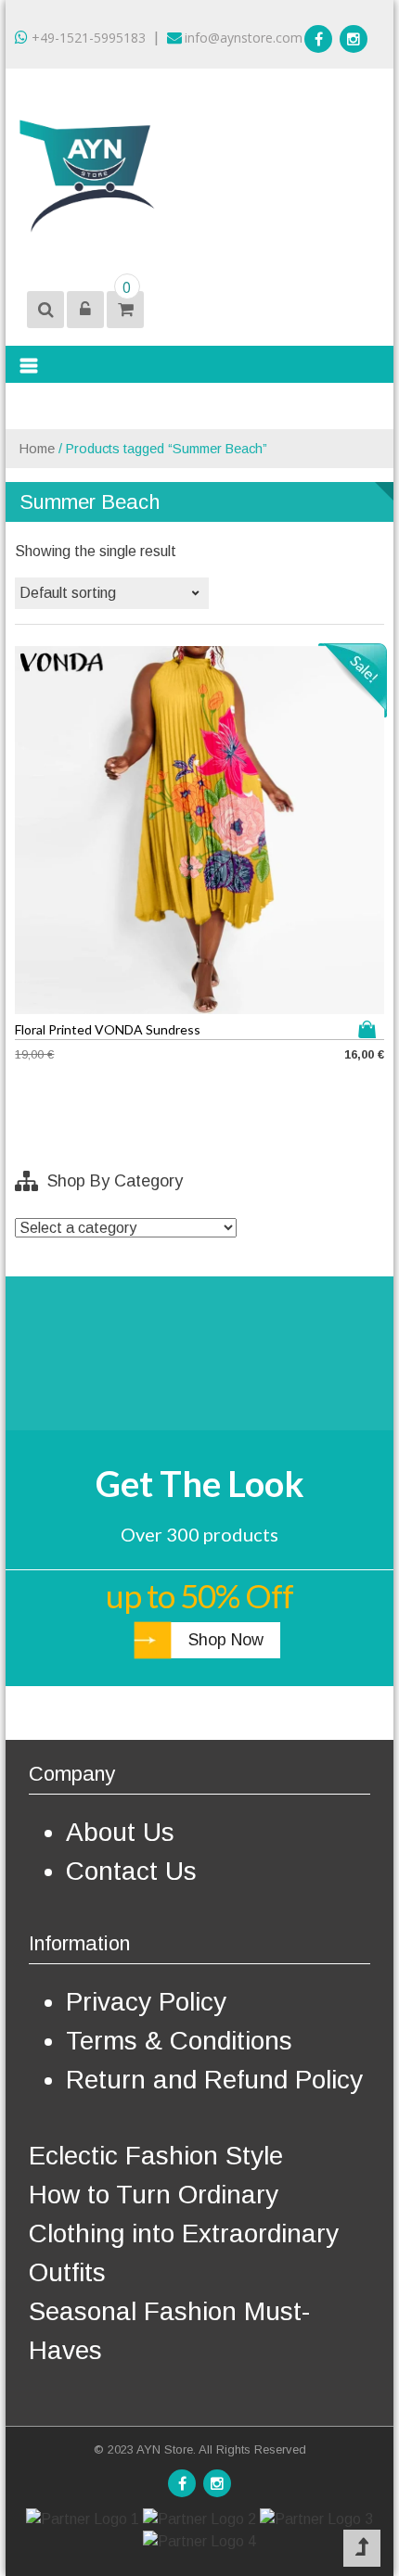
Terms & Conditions (179, 2041)
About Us (120, 1832)
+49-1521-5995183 (87, 38)
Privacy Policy (146, 2002)
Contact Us (131, 1871)
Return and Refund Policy (214, 2080)
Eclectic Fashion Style (156, 2156)
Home (37, 449)
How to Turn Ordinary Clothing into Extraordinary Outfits (184, 2233)
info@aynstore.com (244, 38)
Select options (371, 1029)
